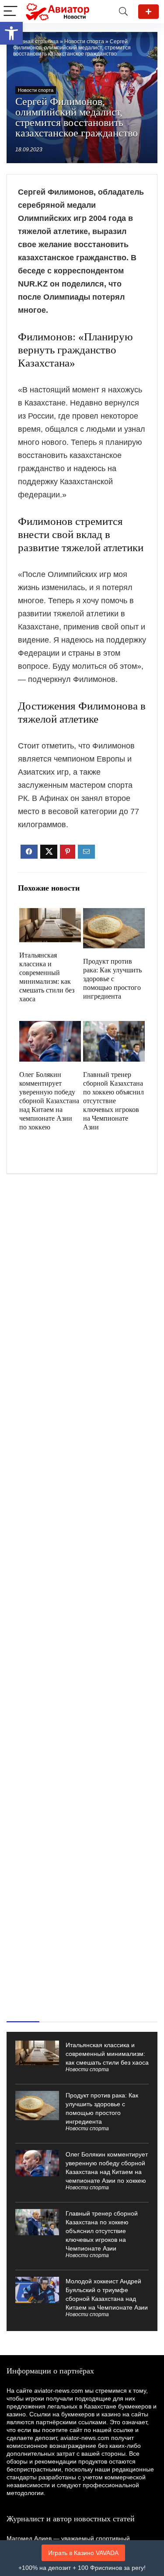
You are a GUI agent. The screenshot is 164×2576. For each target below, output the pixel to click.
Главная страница (36, 42)
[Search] (123, 12)
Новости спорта (84, 42)
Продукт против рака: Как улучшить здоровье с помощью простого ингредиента (112, 979)
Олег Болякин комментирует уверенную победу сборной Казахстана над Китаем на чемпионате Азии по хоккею (49, 1101)
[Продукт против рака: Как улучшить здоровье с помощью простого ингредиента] (114, 914)
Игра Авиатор (148, 12)
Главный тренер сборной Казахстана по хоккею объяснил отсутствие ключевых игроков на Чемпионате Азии (113, 1101)
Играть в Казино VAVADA (83, 2553)
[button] (11, 33)
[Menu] (10, 12)
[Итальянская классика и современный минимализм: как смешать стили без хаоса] (50, 914)
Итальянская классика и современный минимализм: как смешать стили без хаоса (107, 2054)
